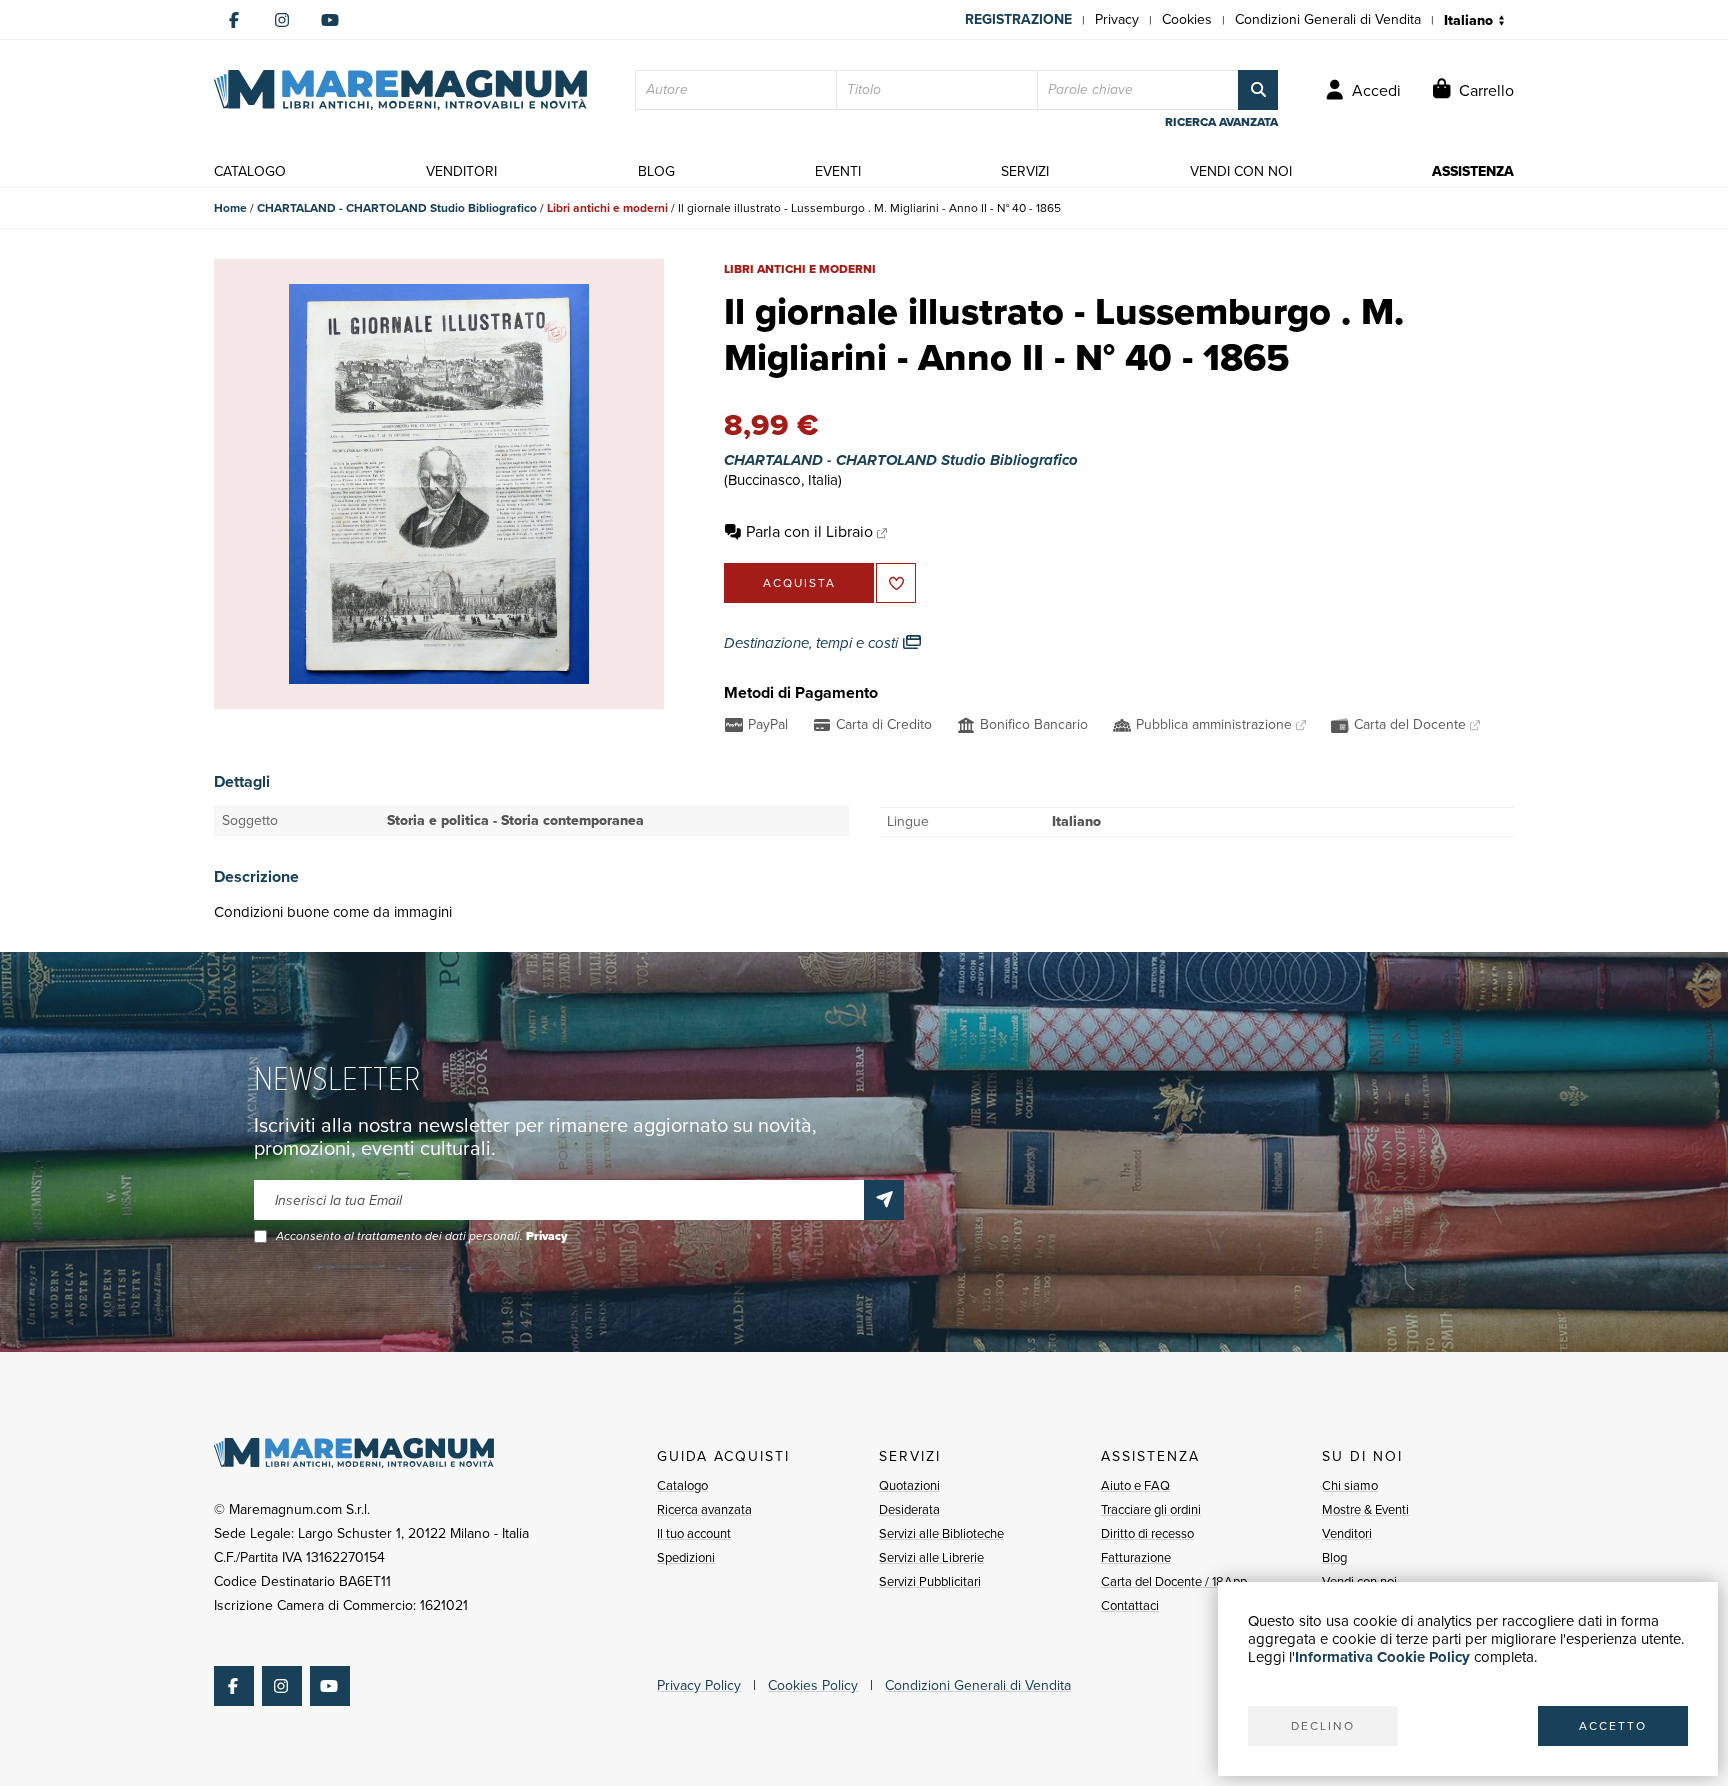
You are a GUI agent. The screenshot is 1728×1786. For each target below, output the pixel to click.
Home (230, 208)
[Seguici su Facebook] (234, 20)
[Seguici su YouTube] (330, 20)
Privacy (1117, 19)
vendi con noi (1241, 171)
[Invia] (884, 1200)
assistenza (1473, 171)
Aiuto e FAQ (1135, 1485)
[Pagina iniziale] (400, 90)
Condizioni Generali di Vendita (1328, 19)
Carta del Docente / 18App (1174, 1581)
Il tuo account (694, 1533)
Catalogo (682, 1485)
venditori (461, 171)
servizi (1025, 171)
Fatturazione (1136, 1557)
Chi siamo (1350, 1485)
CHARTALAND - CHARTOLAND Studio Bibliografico (397, 208)
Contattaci (1130, 1605)
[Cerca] (1258, 90)
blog (656, 171)
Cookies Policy (813, 1685)
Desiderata (909, 1509)
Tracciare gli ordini (1151, 1509)
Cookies (1187, 19)
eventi (838, 171)
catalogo (250, 171)
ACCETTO (1613, 1726)
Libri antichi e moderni (607, 208)
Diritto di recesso (1147, 1533)
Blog (1334, 1557)
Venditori (1347, 1533)
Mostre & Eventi (1365, 1509)
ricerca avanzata (1221, 122)
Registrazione (1018, 19)
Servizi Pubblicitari (930, 1581)
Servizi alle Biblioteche (941, 1533)
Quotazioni (909, 1485)
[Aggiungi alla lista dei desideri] (896, 583)
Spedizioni (686, 1557)
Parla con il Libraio (809, 531)
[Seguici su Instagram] (282, 20)
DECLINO (1323, 1726)
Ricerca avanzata (704, 1509)
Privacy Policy (699, 1685)
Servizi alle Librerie (931, 1557)
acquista (799, 583)
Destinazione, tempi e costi (813, 643)
